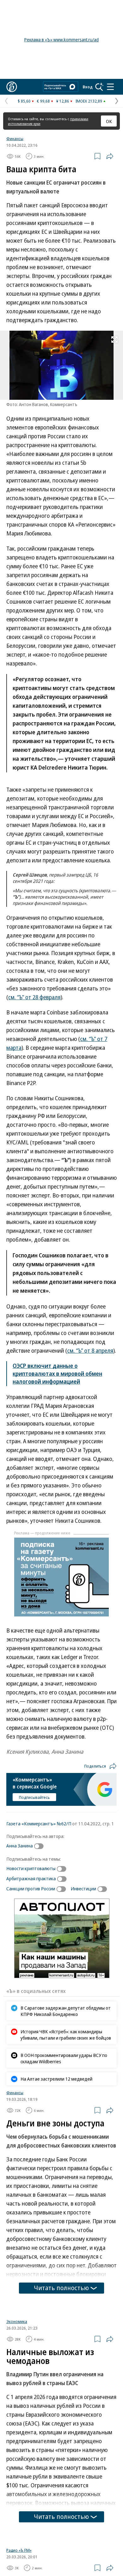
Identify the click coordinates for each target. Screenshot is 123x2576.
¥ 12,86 (63, 101)
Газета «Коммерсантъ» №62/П (39, 1823)
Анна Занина (20, 1846)
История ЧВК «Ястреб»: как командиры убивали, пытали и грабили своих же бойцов (66, 2035)
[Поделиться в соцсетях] (110, 156)
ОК (109, 121)
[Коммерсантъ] (12, 87)
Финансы (15, 139)
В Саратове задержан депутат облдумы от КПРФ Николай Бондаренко (66, 2011)
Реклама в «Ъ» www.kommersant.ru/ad (61, 40)
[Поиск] (99, 87)
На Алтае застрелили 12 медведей (56, 2079)
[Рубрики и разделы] (110, 87)
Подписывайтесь (34, 1797)
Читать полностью (61, 2288)
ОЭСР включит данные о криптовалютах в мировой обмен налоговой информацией (57, 1374)
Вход (88, 87)
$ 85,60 (24, 101)
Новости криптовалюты (31, 1868)
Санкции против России (31, 1888)
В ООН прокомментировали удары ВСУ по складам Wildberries (64, 2058)
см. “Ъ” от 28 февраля (34, 997)
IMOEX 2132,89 (89, 101)
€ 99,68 (43, 101)
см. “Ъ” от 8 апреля (90, 1350)
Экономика (17, 2400)
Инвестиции (83, 1888)
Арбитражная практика (31, 1878)
